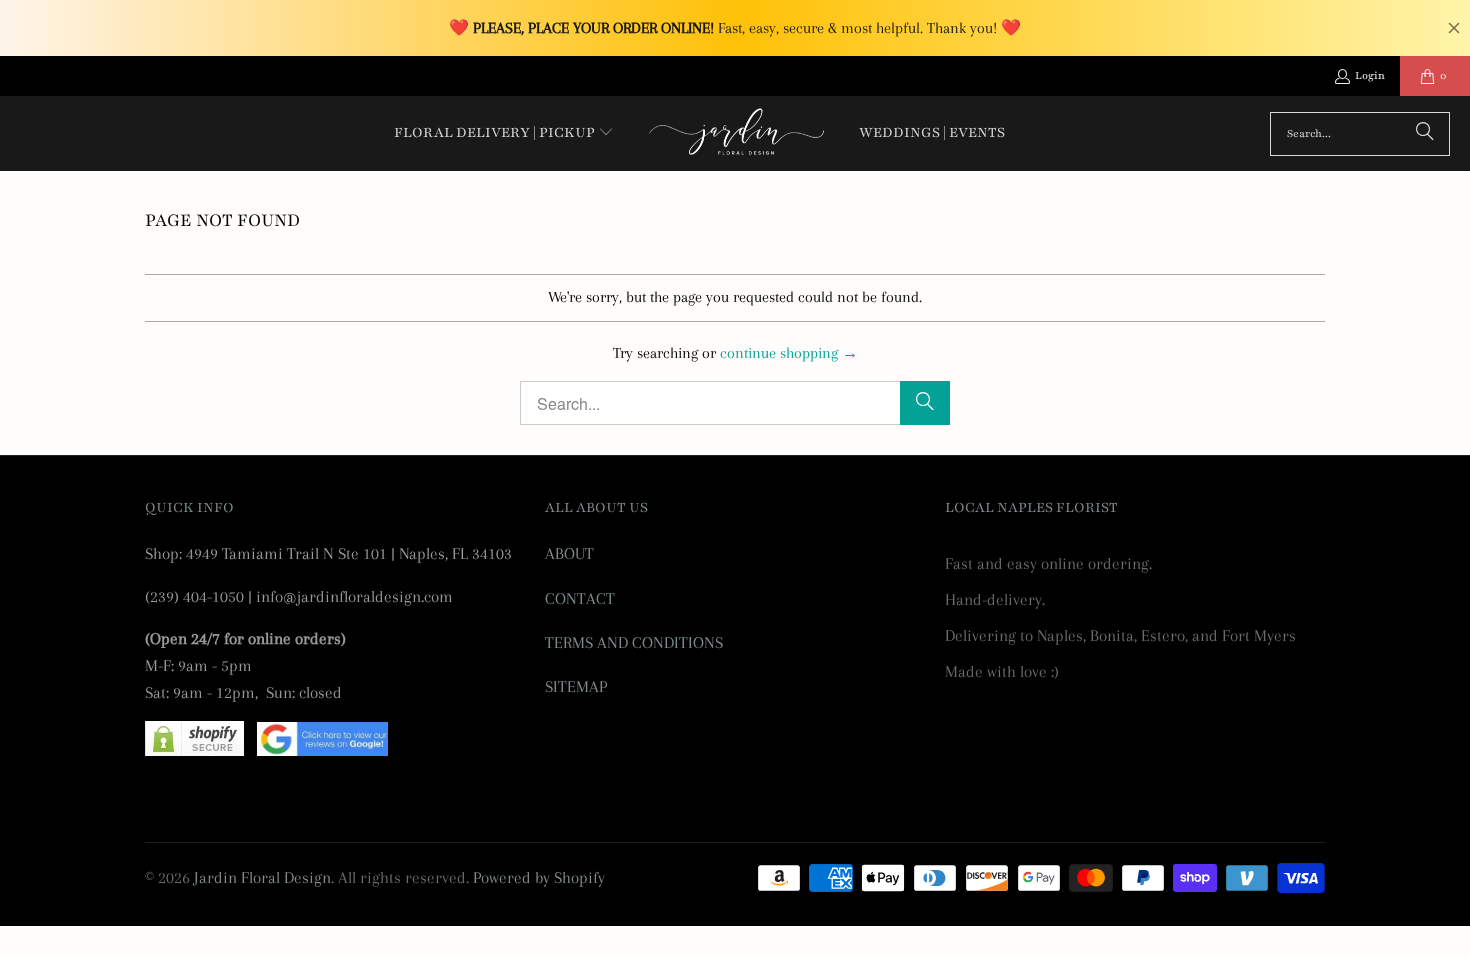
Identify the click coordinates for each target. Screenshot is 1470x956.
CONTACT (580, 598)
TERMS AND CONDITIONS (634, 642)
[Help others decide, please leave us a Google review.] (322, 750)
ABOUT (569, 553)
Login (1370, 75)
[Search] (1425, 134)
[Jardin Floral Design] (736, 133)
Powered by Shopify (539, 877)
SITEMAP (576, 686)
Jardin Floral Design (262, 877)
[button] (504, 134)
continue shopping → (789, 353)
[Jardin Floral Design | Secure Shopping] (194, 750)
